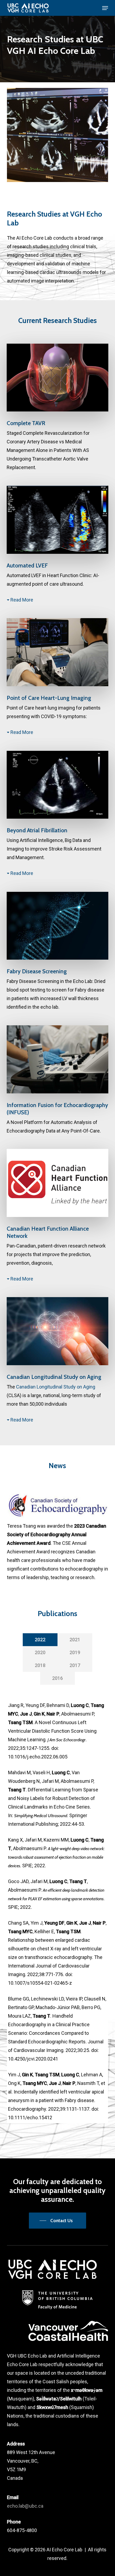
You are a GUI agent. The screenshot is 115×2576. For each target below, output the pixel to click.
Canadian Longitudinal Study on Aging (56, 1387)
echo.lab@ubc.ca (25, 2506)
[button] (105, 8)
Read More (22, 600)
